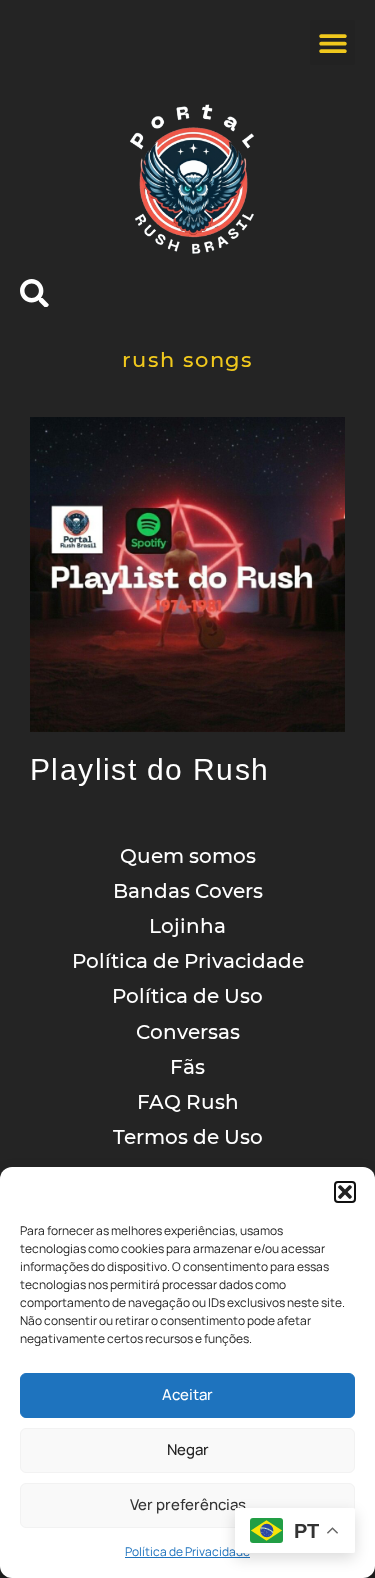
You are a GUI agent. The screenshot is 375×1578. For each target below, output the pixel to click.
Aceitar (187, 1394)
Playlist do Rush (149, 769)
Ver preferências (188, 1504)
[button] (345, 1192)
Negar (188, 1449)
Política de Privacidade (187, 1551)
